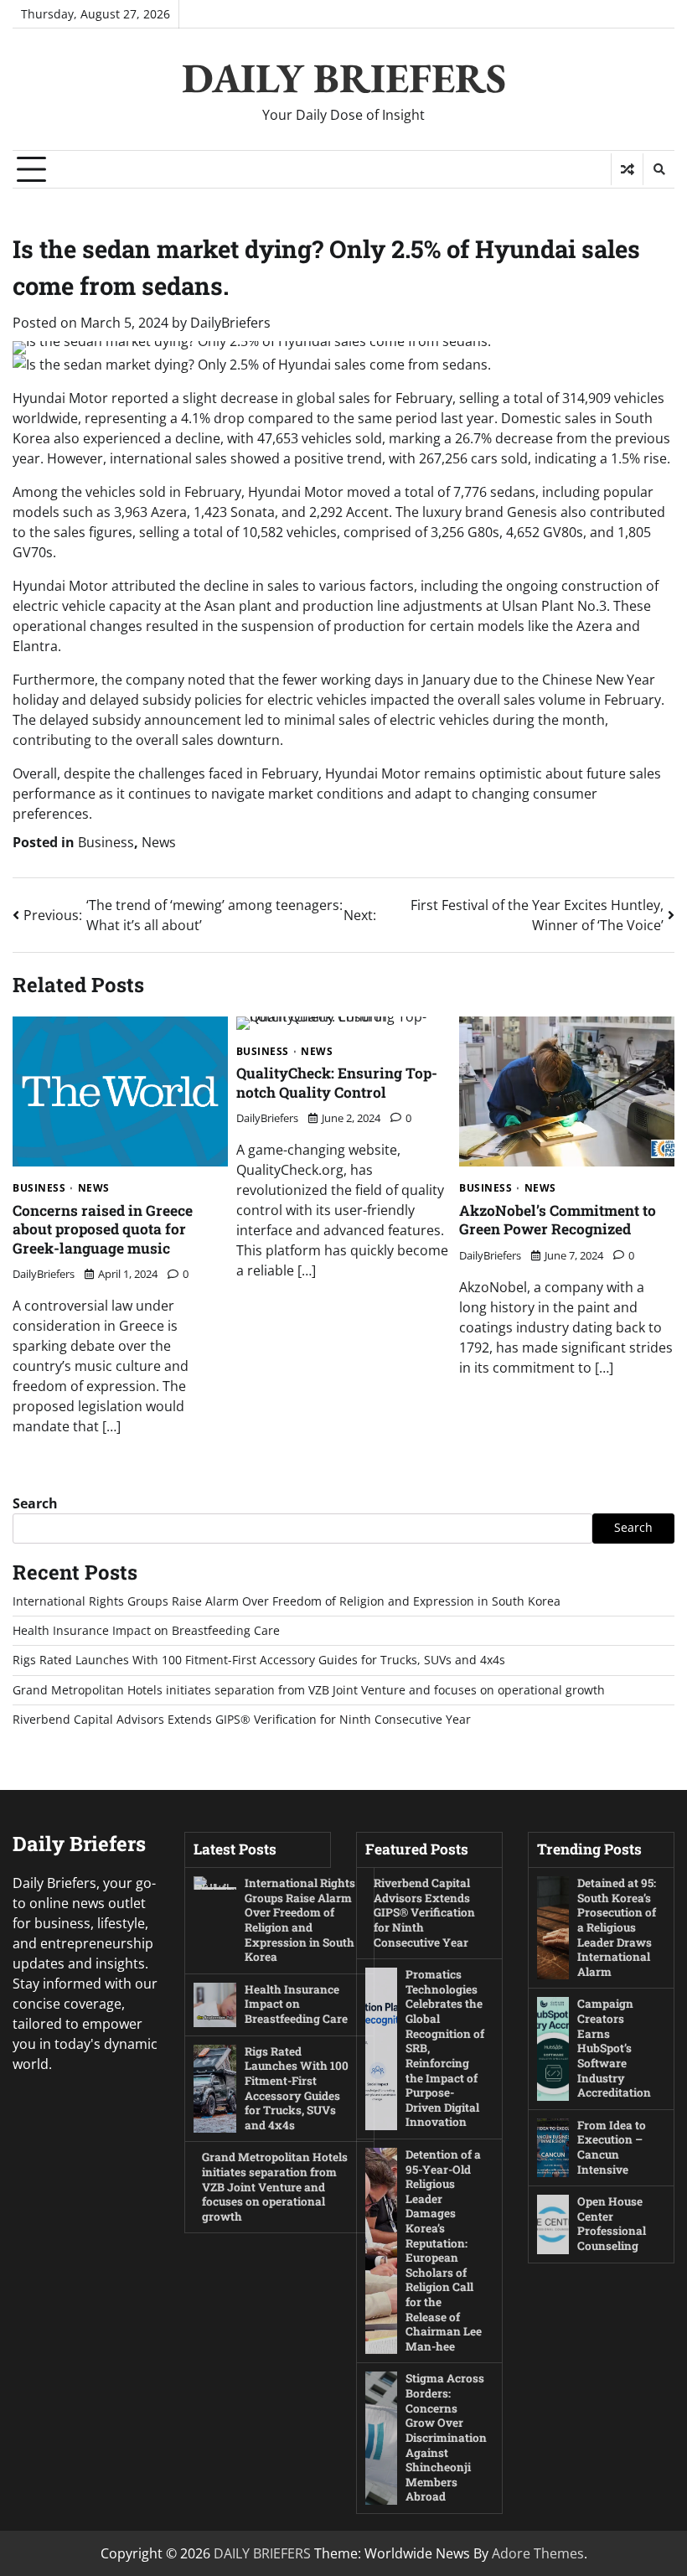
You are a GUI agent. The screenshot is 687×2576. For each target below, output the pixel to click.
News (159, 842)
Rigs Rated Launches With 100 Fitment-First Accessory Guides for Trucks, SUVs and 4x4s (259, 1660)
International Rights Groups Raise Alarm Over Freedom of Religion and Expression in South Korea (287, 1601)
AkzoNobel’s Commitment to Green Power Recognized (558, 1220)
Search (35, 1503)
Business (106, 842)
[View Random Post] (627, 169)
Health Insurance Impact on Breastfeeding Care (146, 1631)
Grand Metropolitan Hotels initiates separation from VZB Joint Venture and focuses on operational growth (309, 1690)
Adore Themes (538, 2553)
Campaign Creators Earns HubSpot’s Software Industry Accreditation (614, 2048)
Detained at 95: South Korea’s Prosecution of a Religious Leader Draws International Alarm (617, 1927)
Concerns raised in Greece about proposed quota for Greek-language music (103, 1229)
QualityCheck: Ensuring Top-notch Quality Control (337, 1083)
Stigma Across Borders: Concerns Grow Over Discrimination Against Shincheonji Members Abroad (446, 2437)
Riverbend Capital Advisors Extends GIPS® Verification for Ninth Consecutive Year (242, 1720)
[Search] (659, 169)
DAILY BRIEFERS (344, 78)
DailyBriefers (230, 323)
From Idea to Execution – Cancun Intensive (612, 2147)
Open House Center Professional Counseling (612, 2224)
